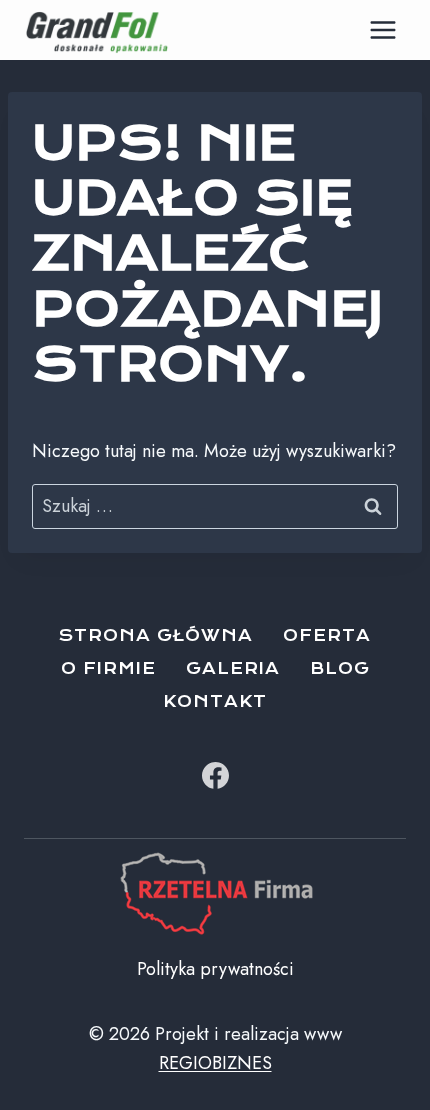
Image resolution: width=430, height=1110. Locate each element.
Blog (340, 668)
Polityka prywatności (215, 969)
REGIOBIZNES (215, 1063)
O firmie (108, 668)
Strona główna (156, 635)
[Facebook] (215, 776)
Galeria (233, 668)
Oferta (327, 635)
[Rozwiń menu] (382, 29)
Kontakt (215, 701)
